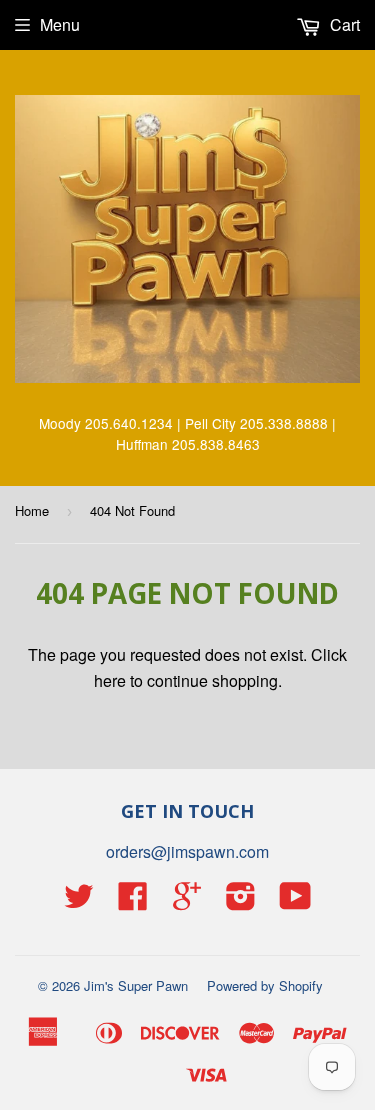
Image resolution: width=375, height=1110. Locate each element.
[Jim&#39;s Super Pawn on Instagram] (241, 901)
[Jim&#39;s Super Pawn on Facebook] (133, 901)
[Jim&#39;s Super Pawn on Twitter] (79, 901)
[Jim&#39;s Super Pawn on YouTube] (295, 901)
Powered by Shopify (265, 985)
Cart (343, 24)
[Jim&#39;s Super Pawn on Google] (187, 901)
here (110, 680)
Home (32, 510)
